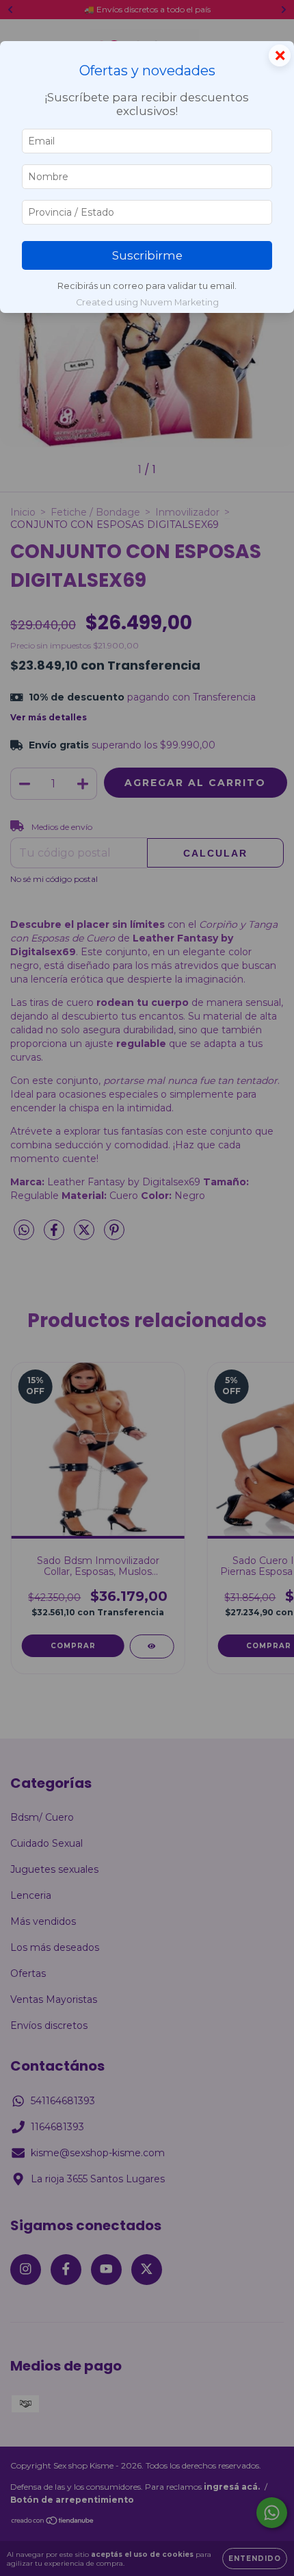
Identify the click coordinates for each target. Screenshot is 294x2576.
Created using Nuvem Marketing (147, 302)
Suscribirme (147, 255)
